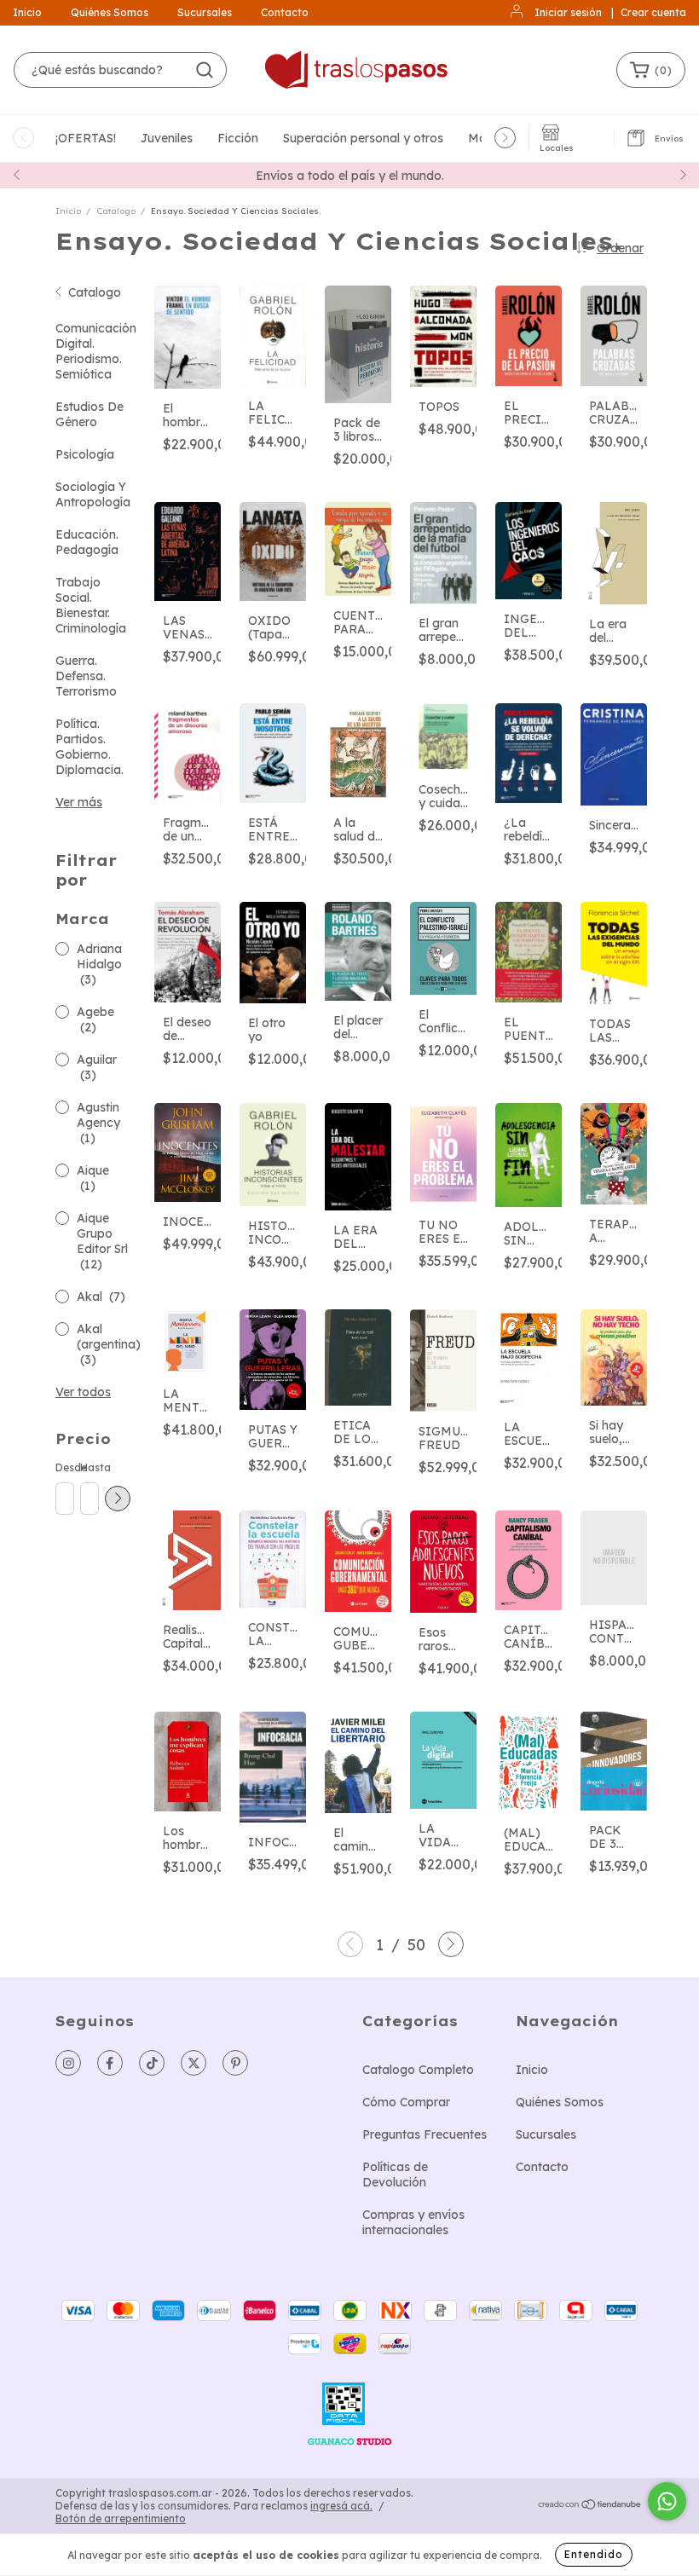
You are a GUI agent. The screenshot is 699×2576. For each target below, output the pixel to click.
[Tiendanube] (590, 2507)
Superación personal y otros (363, 138)
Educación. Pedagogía (87, 542)
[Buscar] (205, 70)
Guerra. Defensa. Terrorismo (86, 676)
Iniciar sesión (568, 12)
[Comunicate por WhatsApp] (667, 2501)
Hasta (89, 1467)
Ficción (238, 138)
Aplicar (118, 1499)
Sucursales (205, 12)
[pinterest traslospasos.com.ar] (235, 2063)
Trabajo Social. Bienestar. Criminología (91, 605)
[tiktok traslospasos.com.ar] (152, 2063)
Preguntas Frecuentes (425, 2134)
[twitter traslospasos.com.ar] (194, 2063)
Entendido (594, 2554)
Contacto (285, 12)
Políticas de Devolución (395, 2175)
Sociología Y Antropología (93, 494)
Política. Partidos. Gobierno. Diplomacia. (90, 747)
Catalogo (116, 211)
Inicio (27, 12)
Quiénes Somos (110, 12)
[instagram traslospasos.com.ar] (68, 2063)
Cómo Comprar (406, 2102)
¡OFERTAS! (86, 138)
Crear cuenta (653, 12)
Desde (64, 1467)
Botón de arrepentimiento (121, 2518)
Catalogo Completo (418, 2070)
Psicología (85, 454)
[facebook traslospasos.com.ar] (110, 2063)
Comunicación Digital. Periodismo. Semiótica (96, 351)
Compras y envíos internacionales (413, 2222)
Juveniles (167, 138)
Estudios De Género (90, 414)
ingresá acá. (341, 2506)
